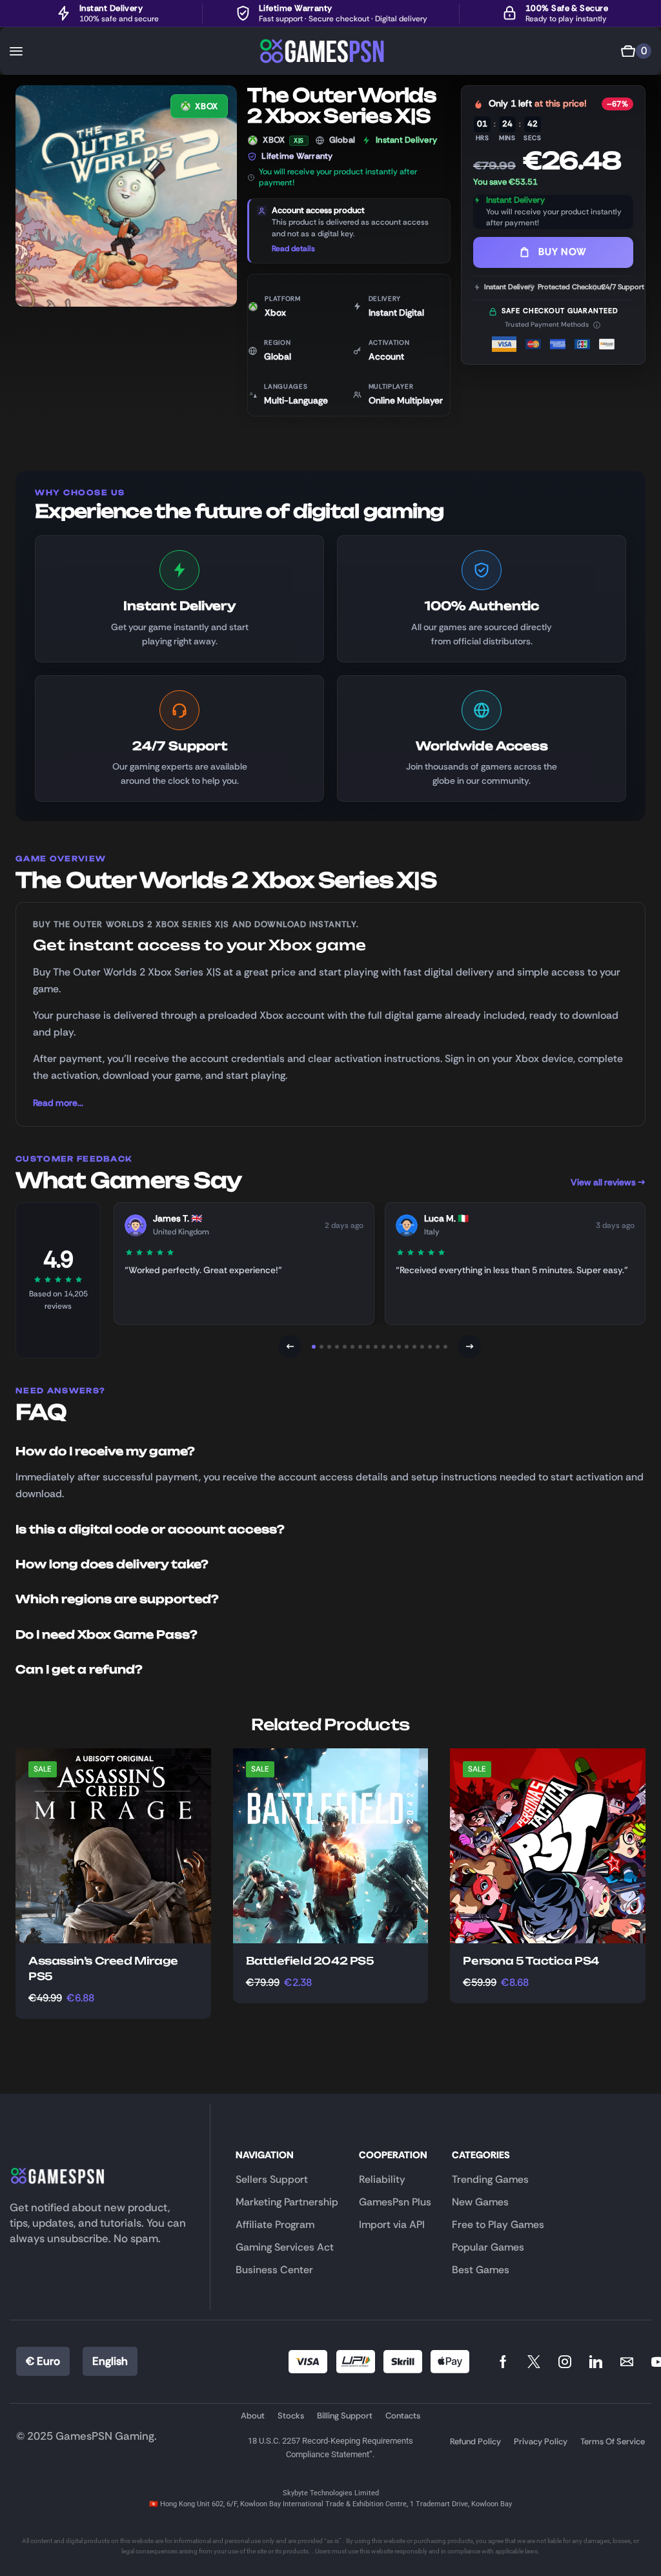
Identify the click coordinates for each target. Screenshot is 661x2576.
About (253, 2416)
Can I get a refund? (79, 1669)
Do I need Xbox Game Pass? (107, 1634)
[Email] (627, 2362)
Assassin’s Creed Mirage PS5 (103, 1968)
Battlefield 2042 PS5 (310, 1961)
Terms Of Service (613, 2441)
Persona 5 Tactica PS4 (531, 1961)
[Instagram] (565, 2362)
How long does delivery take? (112, 1564)
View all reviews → (608, 1182)
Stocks (291, 2416)
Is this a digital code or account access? (150, 1529)
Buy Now (562, 252)
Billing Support (345, 2416)
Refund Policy (475, 2441)
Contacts (403, 2416)
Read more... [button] (58, 1103)
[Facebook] (503, 2362)
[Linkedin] (596, 2362)
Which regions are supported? (117, 1599)
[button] (16, 51)
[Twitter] (534, 2362)
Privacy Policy (541, 2441)
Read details (293, 249)
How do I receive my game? (105, 1451)
